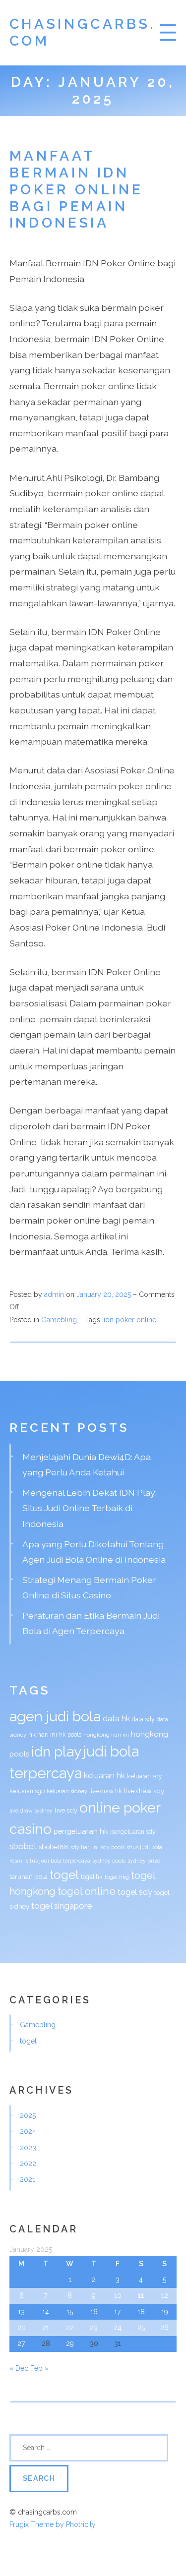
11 (141, 2295)
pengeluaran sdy (133, 1832)
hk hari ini (43, 1734)
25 (141, 2328)
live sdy (66, 1810)
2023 (28, 2148)
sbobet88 (54, 1847)
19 (165, 2312)
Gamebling (59, 1320)
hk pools (70, 1735)
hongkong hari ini (106, 1735)
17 (118, 2312)
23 (94, 2328)
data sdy (143, 1719)
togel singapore (62, 1906)
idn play (56, 1752)
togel (64, 1875)
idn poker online (130, 1320)
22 (70, 2328)
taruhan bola (29, 1876)
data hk (116, 1719)
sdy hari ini (85, 1847)
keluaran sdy (145, 1776)
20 (22, 2328)
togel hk (92, 1877)
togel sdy (135, 1892)
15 (70, 2312)
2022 (28, 2164)
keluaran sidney (67, 1791)
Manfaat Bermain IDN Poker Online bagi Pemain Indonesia (76, 189)
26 (164, 2328)
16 (94, 2312)
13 (21, 2312)
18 (141, 2312)
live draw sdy (144, 1791)
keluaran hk (104, 1776)
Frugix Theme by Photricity (53, 2524)
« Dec (19, 2368)
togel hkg (117, 1877)
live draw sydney (31, 1811)
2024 (28, 2131)
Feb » (39, 2368)
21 (46, 2328)
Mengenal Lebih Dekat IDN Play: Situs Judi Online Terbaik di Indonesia (90, 1508)
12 (165, 2295)
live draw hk (106, 1791)
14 (46, 2312)
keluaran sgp (27, 1791)
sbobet (23, 1846)
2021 (28, 2179)
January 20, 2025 (105, 1294)
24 (118, 2328)
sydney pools (109, 1861)
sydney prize (144, 1861)
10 (118, 2295)
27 (21, 2343)
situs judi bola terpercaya (58, 1861)
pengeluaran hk (81, 1831)
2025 (28, 2115)
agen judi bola (55, 1716)
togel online (87, 1891)
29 (70, 2343)
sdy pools (113, 1847)
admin (54, 1294)
